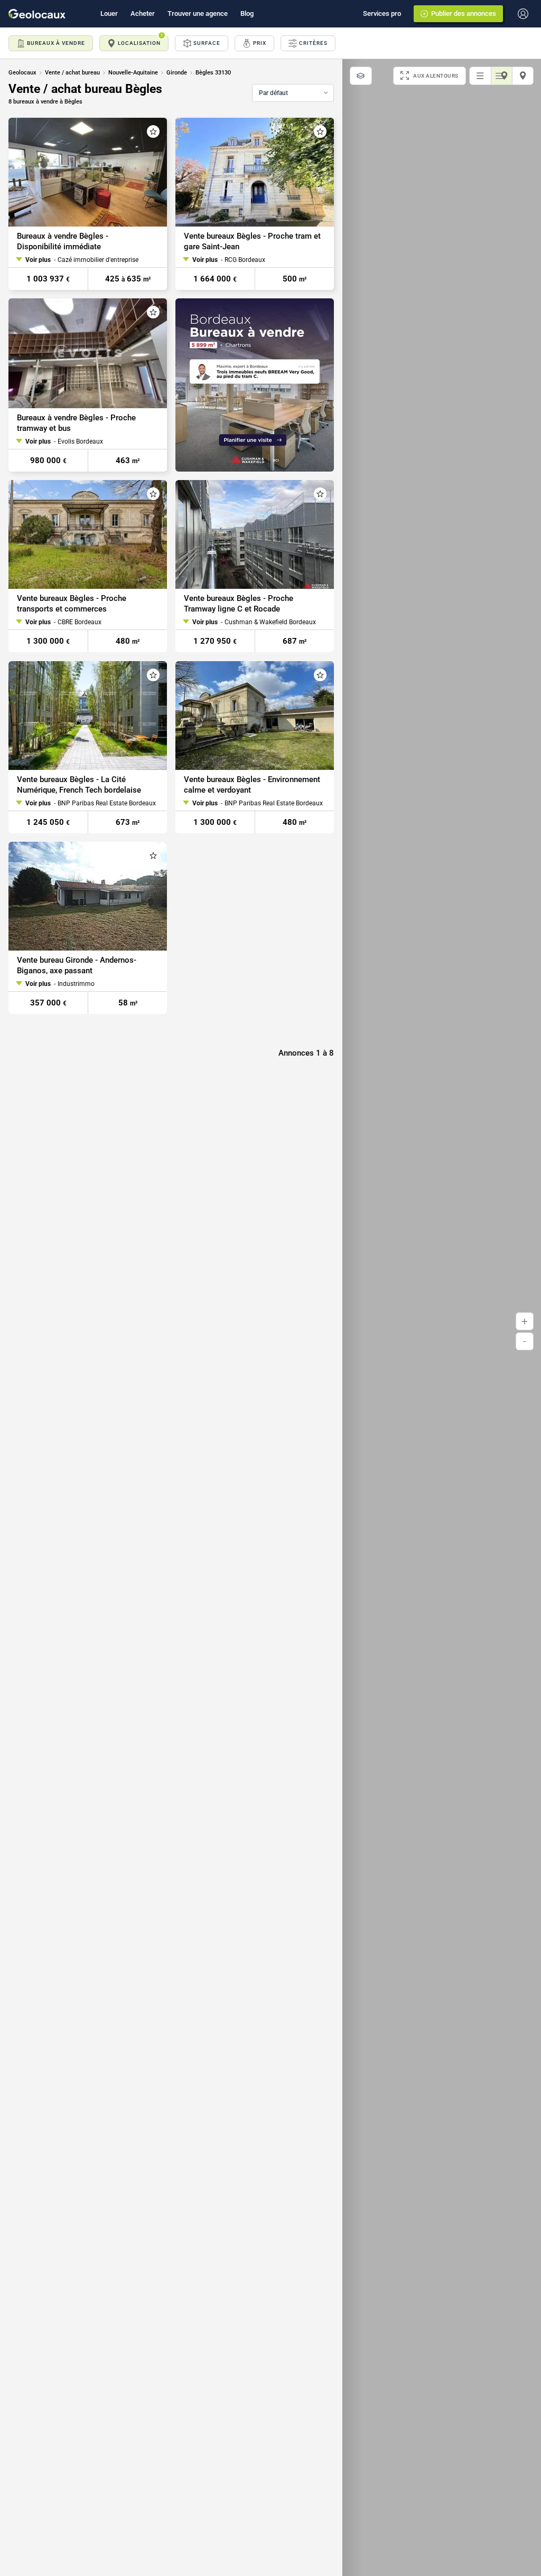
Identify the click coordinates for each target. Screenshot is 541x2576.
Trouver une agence (198, 13)
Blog (247, 13)
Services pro (382, 13)
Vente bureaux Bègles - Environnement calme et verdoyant (252, 785)
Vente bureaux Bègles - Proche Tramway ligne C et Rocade (239, 604)
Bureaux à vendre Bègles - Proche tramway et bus (76, 423)
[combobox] (293, 93)
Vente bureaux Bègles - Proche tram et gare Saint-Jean (252, 241)
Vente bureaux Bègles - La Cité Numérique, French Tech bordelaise (79, 785)
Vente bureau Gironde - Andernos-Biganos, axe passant (77, 965)
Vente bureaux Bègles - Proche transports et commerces (72, 604)
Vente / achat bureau (72, 73)
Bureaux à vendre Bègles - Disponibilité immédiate (63, 241)
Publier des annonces (464, 13)
